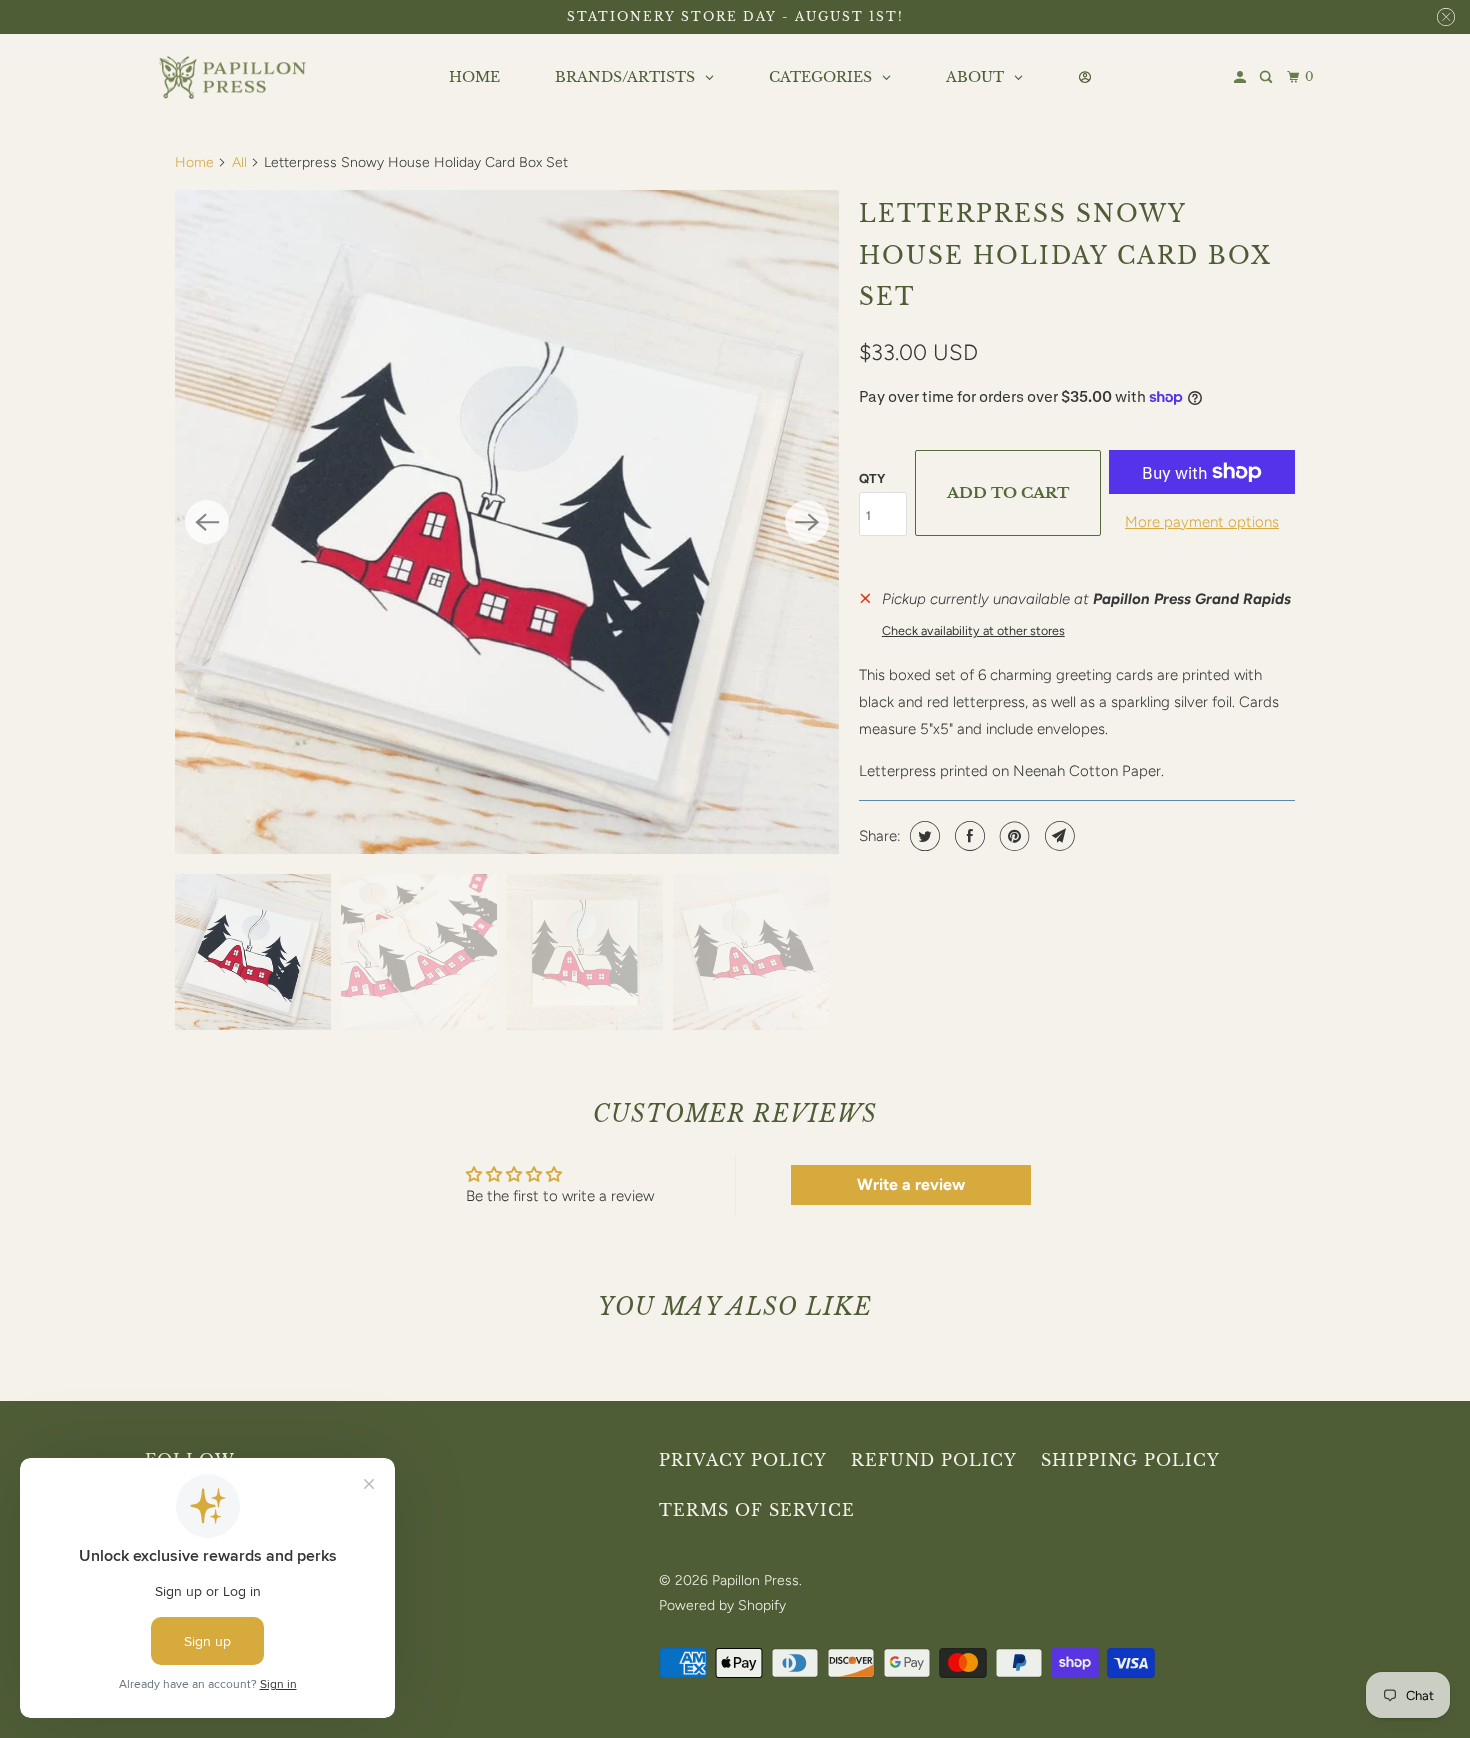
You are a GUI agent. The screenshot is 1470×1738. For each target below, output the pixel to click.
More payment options (1202, 522)
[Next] (807, 522)
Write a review (911, 1184)
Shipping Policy (1130, 1460)
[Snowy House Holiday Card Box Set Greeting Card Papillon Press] (507, 522)
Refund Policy (934, 1460)
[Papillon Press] (235, 78)
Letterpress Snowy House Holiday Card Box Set (1065, 255)
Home (194, 162)
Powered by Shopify (722, 1605)
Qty (872, 478)
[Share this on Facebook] (967, 836)
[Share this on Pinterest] (1012, 836)
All (239, 162)
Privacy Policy (743, 1460)
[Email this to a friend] (1057, 836)
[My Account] (1241, 77)
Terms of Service (757, 1510)
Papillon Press (755, 1580)
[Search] (1267, 77)
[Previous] (207, 522)
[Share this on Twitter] (922, 836)
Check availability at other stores (973, 630)
